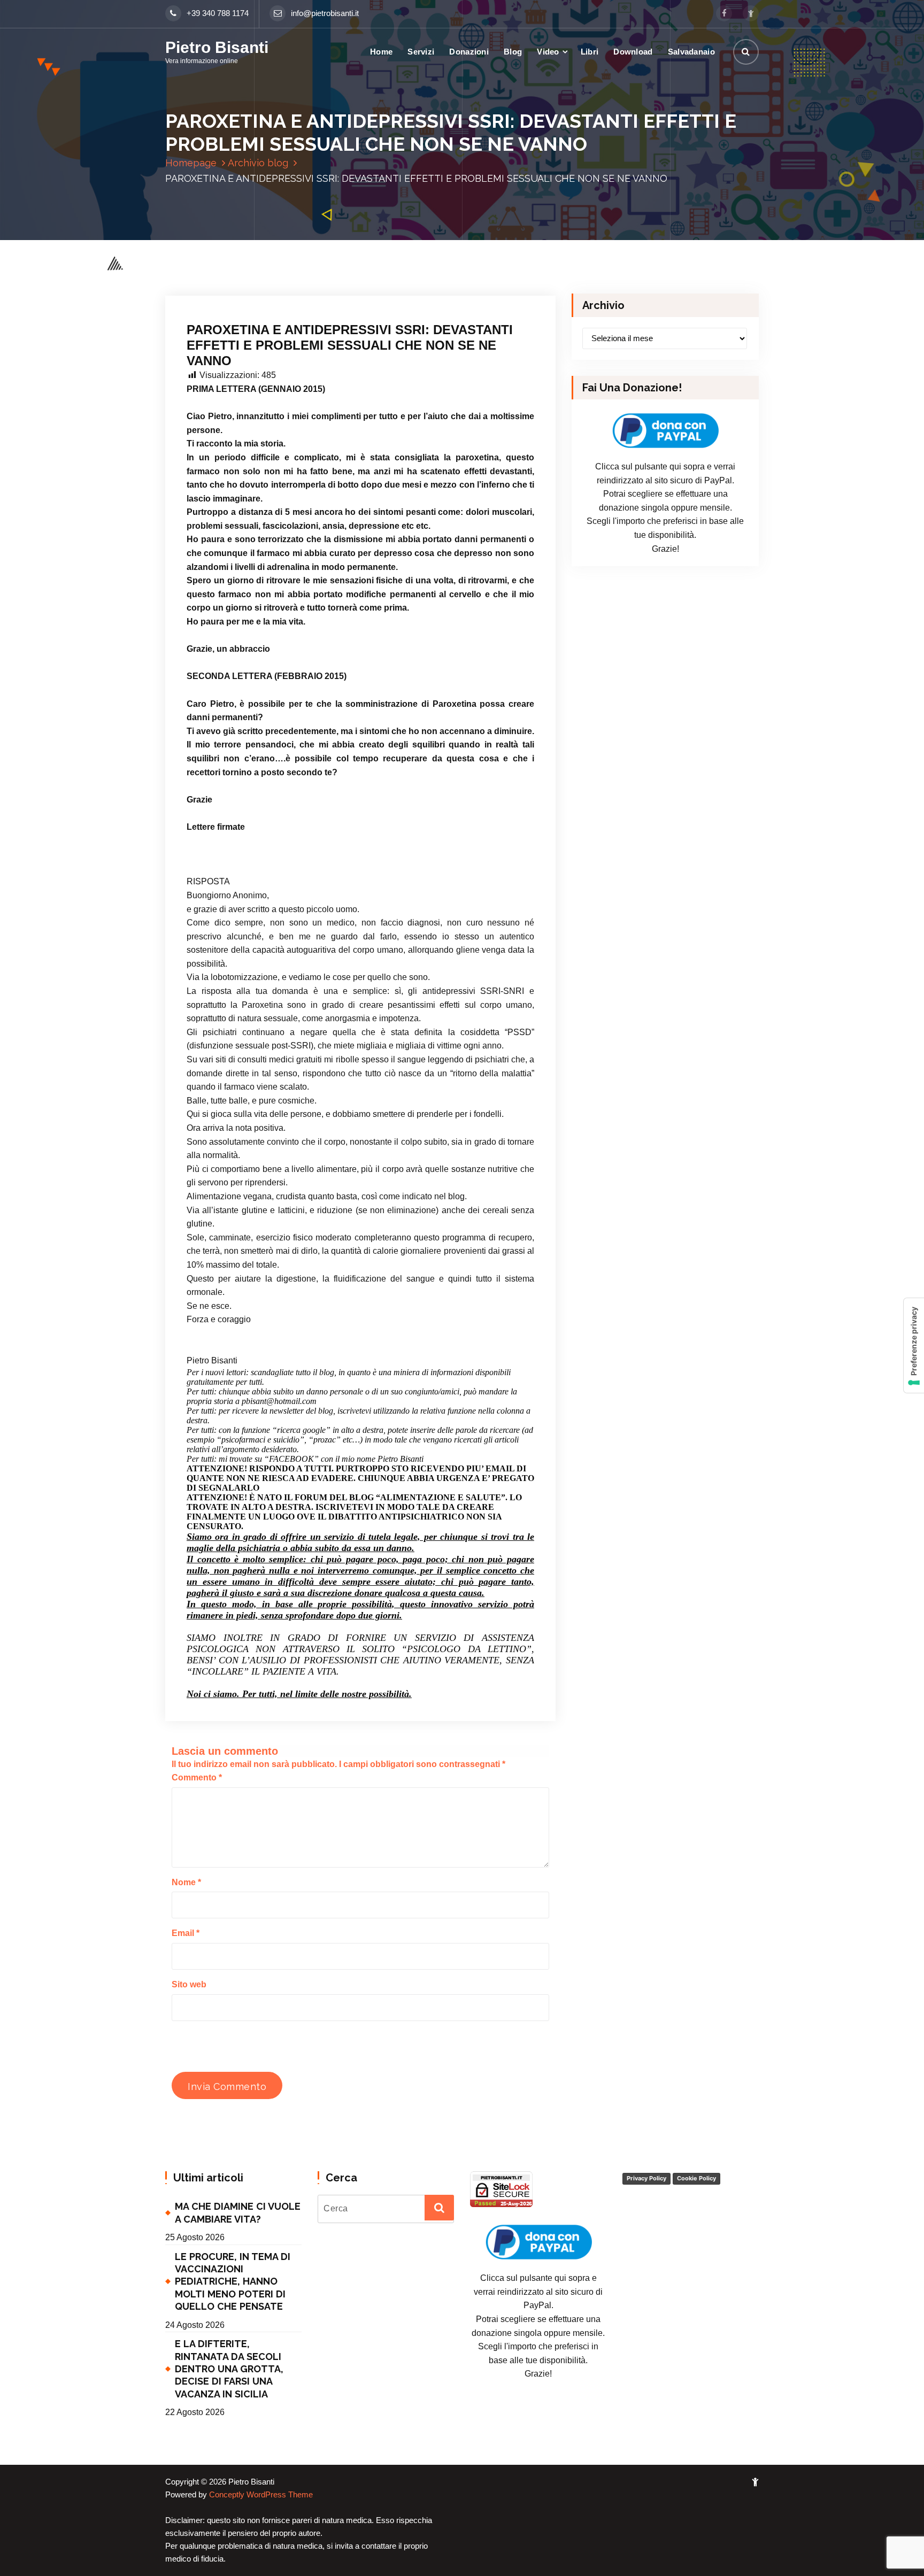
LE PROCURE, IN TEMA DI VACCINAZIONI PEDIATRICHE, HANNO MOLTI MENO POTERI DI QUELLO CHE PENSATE (233, 2282)
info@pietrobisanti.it (325, 13)
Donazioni (469, 52)
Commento (197, 1777)
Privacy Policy (646, 2178)
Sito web (189, 1984)
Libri (590, 52)
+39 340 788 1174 (218, 13)
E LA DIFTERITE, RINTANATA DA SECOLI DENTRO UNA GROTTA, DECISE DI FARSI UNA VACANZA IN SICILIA (229, 2369)
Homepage (191, 163)
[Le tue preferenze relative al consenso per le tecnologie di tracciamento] (914, 1345)
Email (186, 1933)
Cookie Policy (696, 2178)
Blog (513, 52)
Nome (186, 1882)
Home (381, 52)
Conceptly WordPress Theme (261, 2495)
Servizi (421, 52)
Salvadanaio (691, 52)
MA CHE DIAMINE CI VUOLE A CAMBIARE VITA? (238, 2212)
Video (548, 52)
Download (633, 52)
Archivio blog (258, 163)
